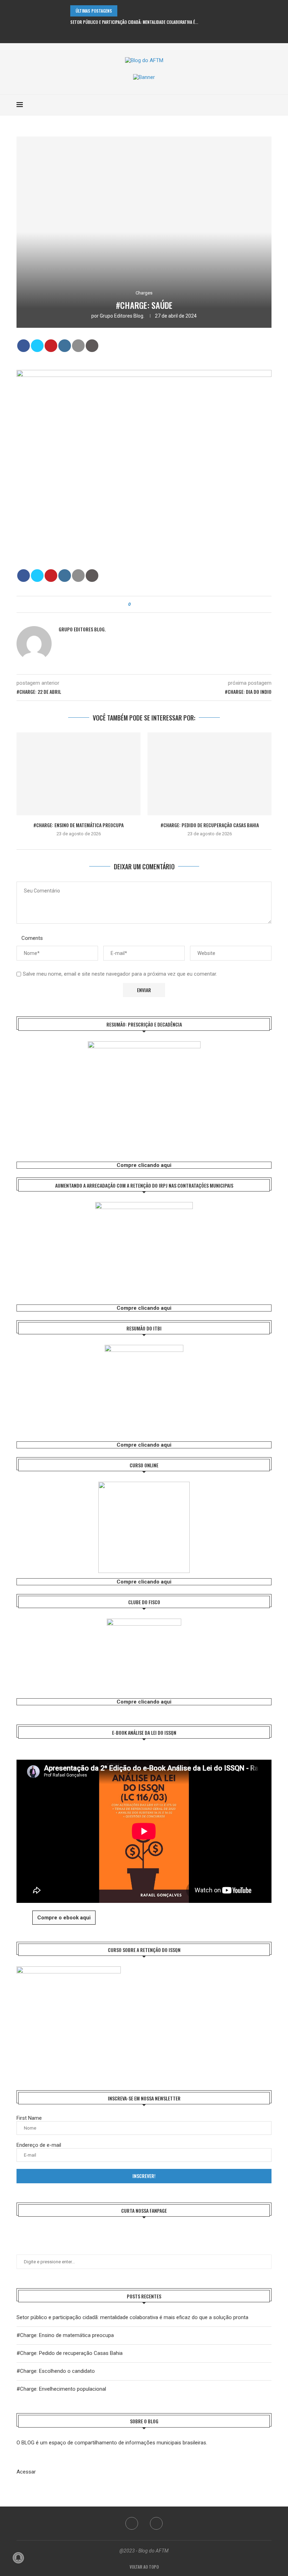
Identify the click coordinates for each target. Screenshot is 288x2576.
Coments (32, 938)
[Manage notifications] (18, 2558)
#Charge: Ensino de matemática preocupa (78, 825)
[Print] (92, 346)
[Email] (149, 34)
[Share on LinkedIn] (65, 346)
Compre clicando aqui (144, 1165)
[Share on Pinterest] (51, 346)
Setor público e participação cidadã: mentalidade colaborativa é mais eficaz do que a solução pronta (132, 2317)
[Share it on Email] (78, 346)
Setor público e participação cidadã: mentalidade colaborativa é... (134, 22)
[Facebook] (139, 34)
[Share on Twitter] (37, 346)
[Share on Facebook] (24, 346)
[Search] (268, 105)
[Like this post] (134, 604)
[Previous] (124, 11)
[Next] (133, 11)
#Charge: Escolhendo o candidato (56, 2371)
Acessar (26, 2472)
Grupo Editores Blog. (122, 316)
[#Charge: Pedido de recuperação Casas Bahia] (210, 774)
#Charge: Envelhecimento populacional (61, 2389)
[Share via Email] (155, 604)
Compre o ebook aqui (64, 1918)
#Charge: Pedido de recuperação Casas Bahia (210, 825)
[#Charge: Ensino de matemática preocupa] (78, 774)
